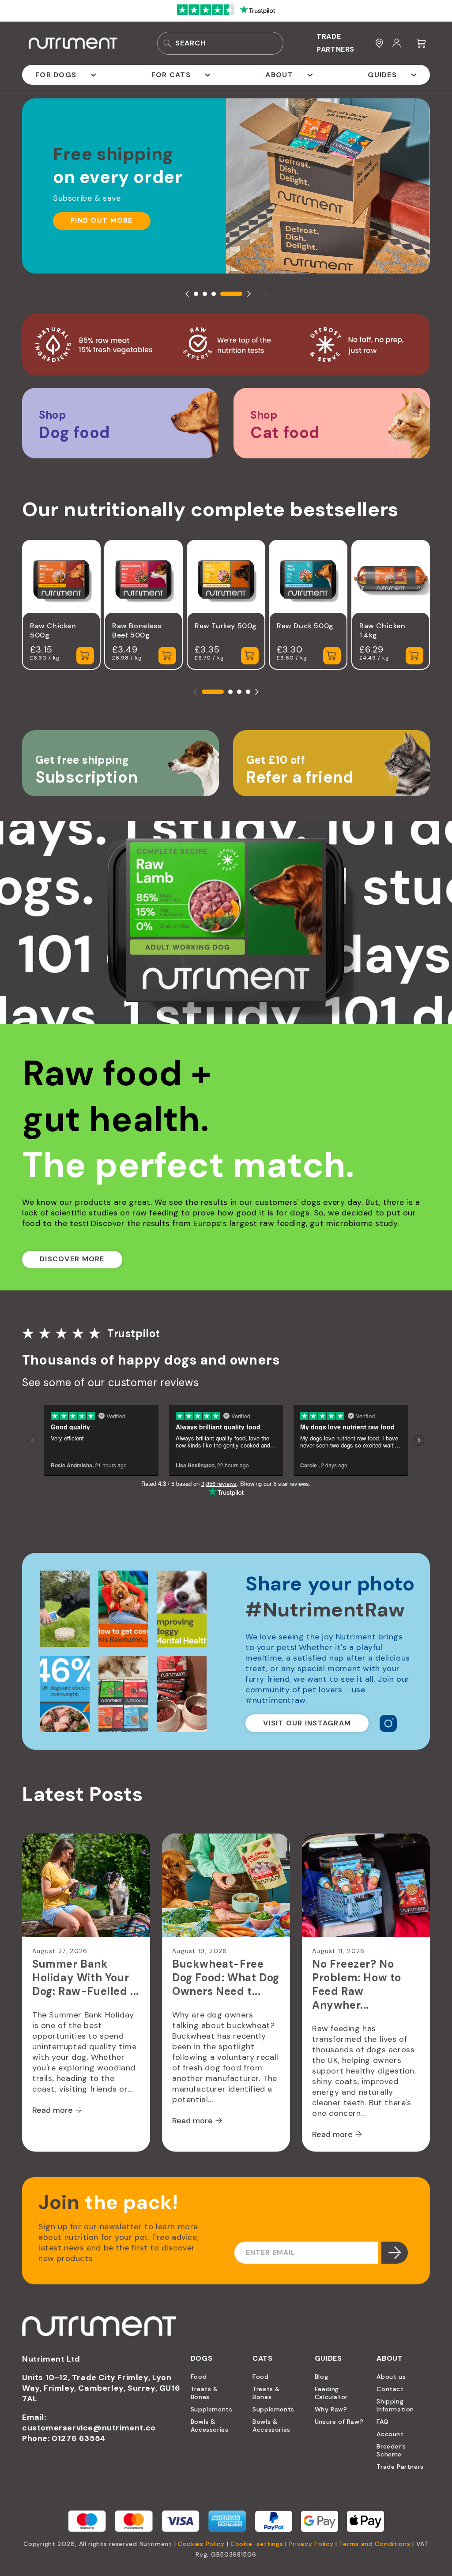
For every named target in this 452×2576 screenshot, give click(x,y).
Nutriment (156, 2544)
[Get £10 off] (331, 763)
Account (390, 2434)
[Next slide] (249, 294)
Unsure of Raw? (339, 2422)
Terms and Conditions (375, 2544)
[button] (422, 43)
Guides (382, 75)
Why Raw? (331, 2409)
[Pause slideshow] (265, 294)
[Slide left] (195, 692)
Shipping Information (395, 2405)
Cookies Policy (201, 2544)
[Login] (397, 43)
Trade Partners (400, 2467)
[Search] (167, 43)
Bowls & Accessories (210, 2426)
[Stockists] (379, 43)
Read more (53, 2110)
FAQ (382, 2422)
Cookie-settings (257, 2544)
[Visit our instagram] (388, 1723)
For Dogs (56, 75)
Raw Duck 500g (305, 626)
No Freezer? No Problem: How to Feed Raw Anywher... (357, 1984)
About (279, 75)
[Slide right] (257, 692)
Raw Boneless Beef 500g (137, 630)
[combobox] (220, 43)
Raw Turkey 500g (226, 626)
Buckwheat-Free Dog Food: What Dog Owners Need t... (226, 1978)
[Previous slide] (187, 294)
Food (199, 2377)
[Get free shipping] (121, 763)
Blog (321, 2377)
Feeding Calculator (331, 2393)
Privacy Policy (311, 2544)
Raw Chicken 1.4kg (382, 630)
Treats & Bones (205, 2393)
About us (391, 2377)
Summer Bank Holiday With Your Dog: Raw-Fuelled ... (86, 1978)
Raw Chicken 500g (53, 630)
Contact (390, 2389)
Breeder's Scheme (391, 2450)
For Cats (171, 75)
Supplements (212, 2409)
